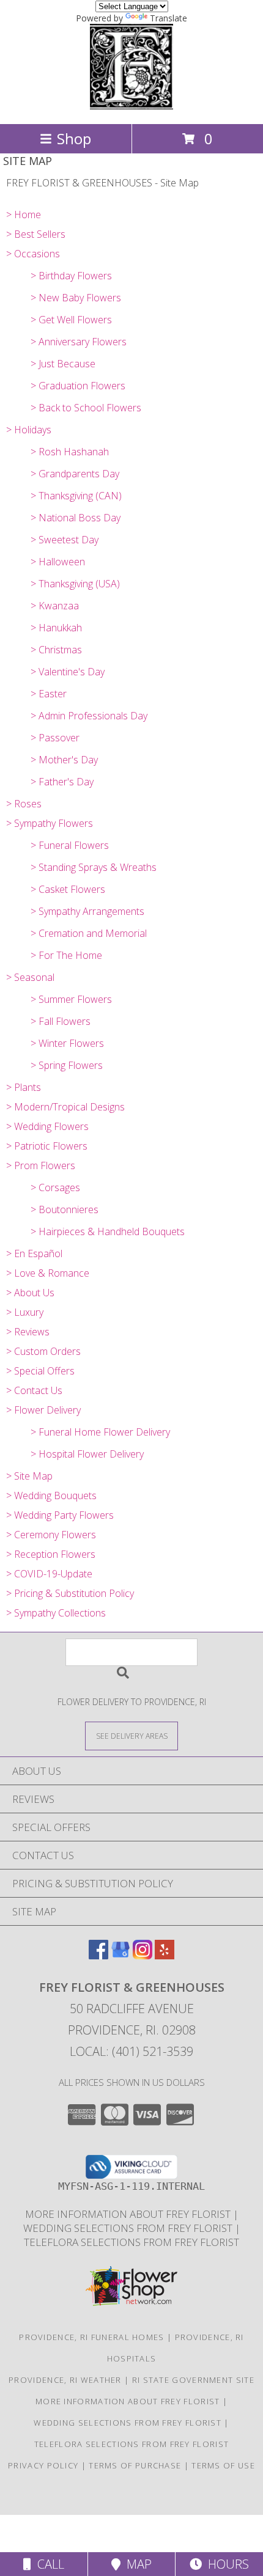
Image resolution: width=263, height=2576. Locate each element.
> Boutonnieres (65, 1209)
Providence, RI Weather (65, 2380)
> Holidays (29, 430)
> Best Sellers (36, 234)
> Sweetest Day (65, 540)
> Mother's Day (64, 760)
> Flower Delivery (43, 1410)
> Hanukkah (56, 628)
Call (48, 2564)
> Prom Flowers (41, 1165)
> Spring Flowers (67, 1065)
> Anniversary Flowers (79, 342)
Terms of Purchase (135, 2465)
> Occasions (33, 254)
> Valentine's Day (68, 672)
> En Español (34, 1253)
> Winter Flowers (67, 1043)
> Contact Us (34, 1390)
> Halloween (58, 562)
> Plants (24, 1087)
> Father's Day (62, 782)
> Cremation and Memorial (89, 933)
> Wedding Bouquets (51, 1495)
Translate (169, 18)
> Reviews (28, 1332)
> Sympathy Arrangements (87, 911)
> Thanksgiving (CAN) (76, 496)
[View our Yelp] (165, 1955)
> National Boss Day (76, 518)
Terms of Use (223, 2465)
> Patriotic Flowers (47, 1146)
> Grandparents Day (75, 474)
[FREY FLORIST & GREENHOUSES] (131, 106)
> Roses (24, 804)
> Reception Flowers (51, 1554)
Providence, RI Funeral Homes (91, 2337)
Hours (225, 2564)
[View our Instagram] (143, 1955)
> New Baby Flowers (76, 298)
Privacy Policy (43, 2465)
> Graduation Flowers (78, 386)
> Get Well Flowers (71, 320)
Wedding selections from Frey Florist (129, 2228)
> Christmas (56, 650)
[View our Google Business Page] (120, 1955)
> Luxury (25, 1312)
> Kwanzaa (55, 606)
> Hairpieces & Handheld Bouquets (108, 1231)
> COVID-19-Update (49, 1574)
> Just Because (63, 364)
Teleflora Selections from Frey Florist (131, 2242)
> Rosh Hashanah (70, 452)
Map (136, 2564)
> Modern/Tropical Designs (65, 1107)
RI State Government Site (193, 2380)
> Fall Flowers (61, 1021)
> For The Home (66, 955)
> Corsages (55, 1187)
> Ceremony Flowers (51, 1535)
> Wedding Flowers (47, 1126)
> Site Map (29, 1476)
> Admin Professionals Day (89, 716)
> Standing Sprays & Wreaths (94, 867)
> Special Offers (40, 1371)
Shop (74, 138)
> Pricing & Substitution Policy (70, 1593)
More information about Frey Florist (129, 2214)
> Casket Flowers (68, 889)
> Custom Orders (43, 1351)
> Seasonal (30, 977)
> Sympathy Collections (56, 1613)
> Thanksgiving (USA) (75, 584)
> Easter (49, 694)
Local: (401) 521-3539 (131, 2051)
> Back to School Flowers (86, 408)
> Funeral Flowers (70, 845)
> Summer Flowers (71, 999)
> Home (24, 215)
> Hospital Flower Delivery (87, 1454)
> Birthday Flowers (71, 276)
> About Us (30, 1293)
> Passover (55, 738)
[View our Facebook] (98, 1955)
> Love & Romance (48, 1273)
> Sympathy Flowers (50, 823)
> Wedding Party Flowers (60, 1515)
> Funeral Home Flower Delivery (100, 1432)
